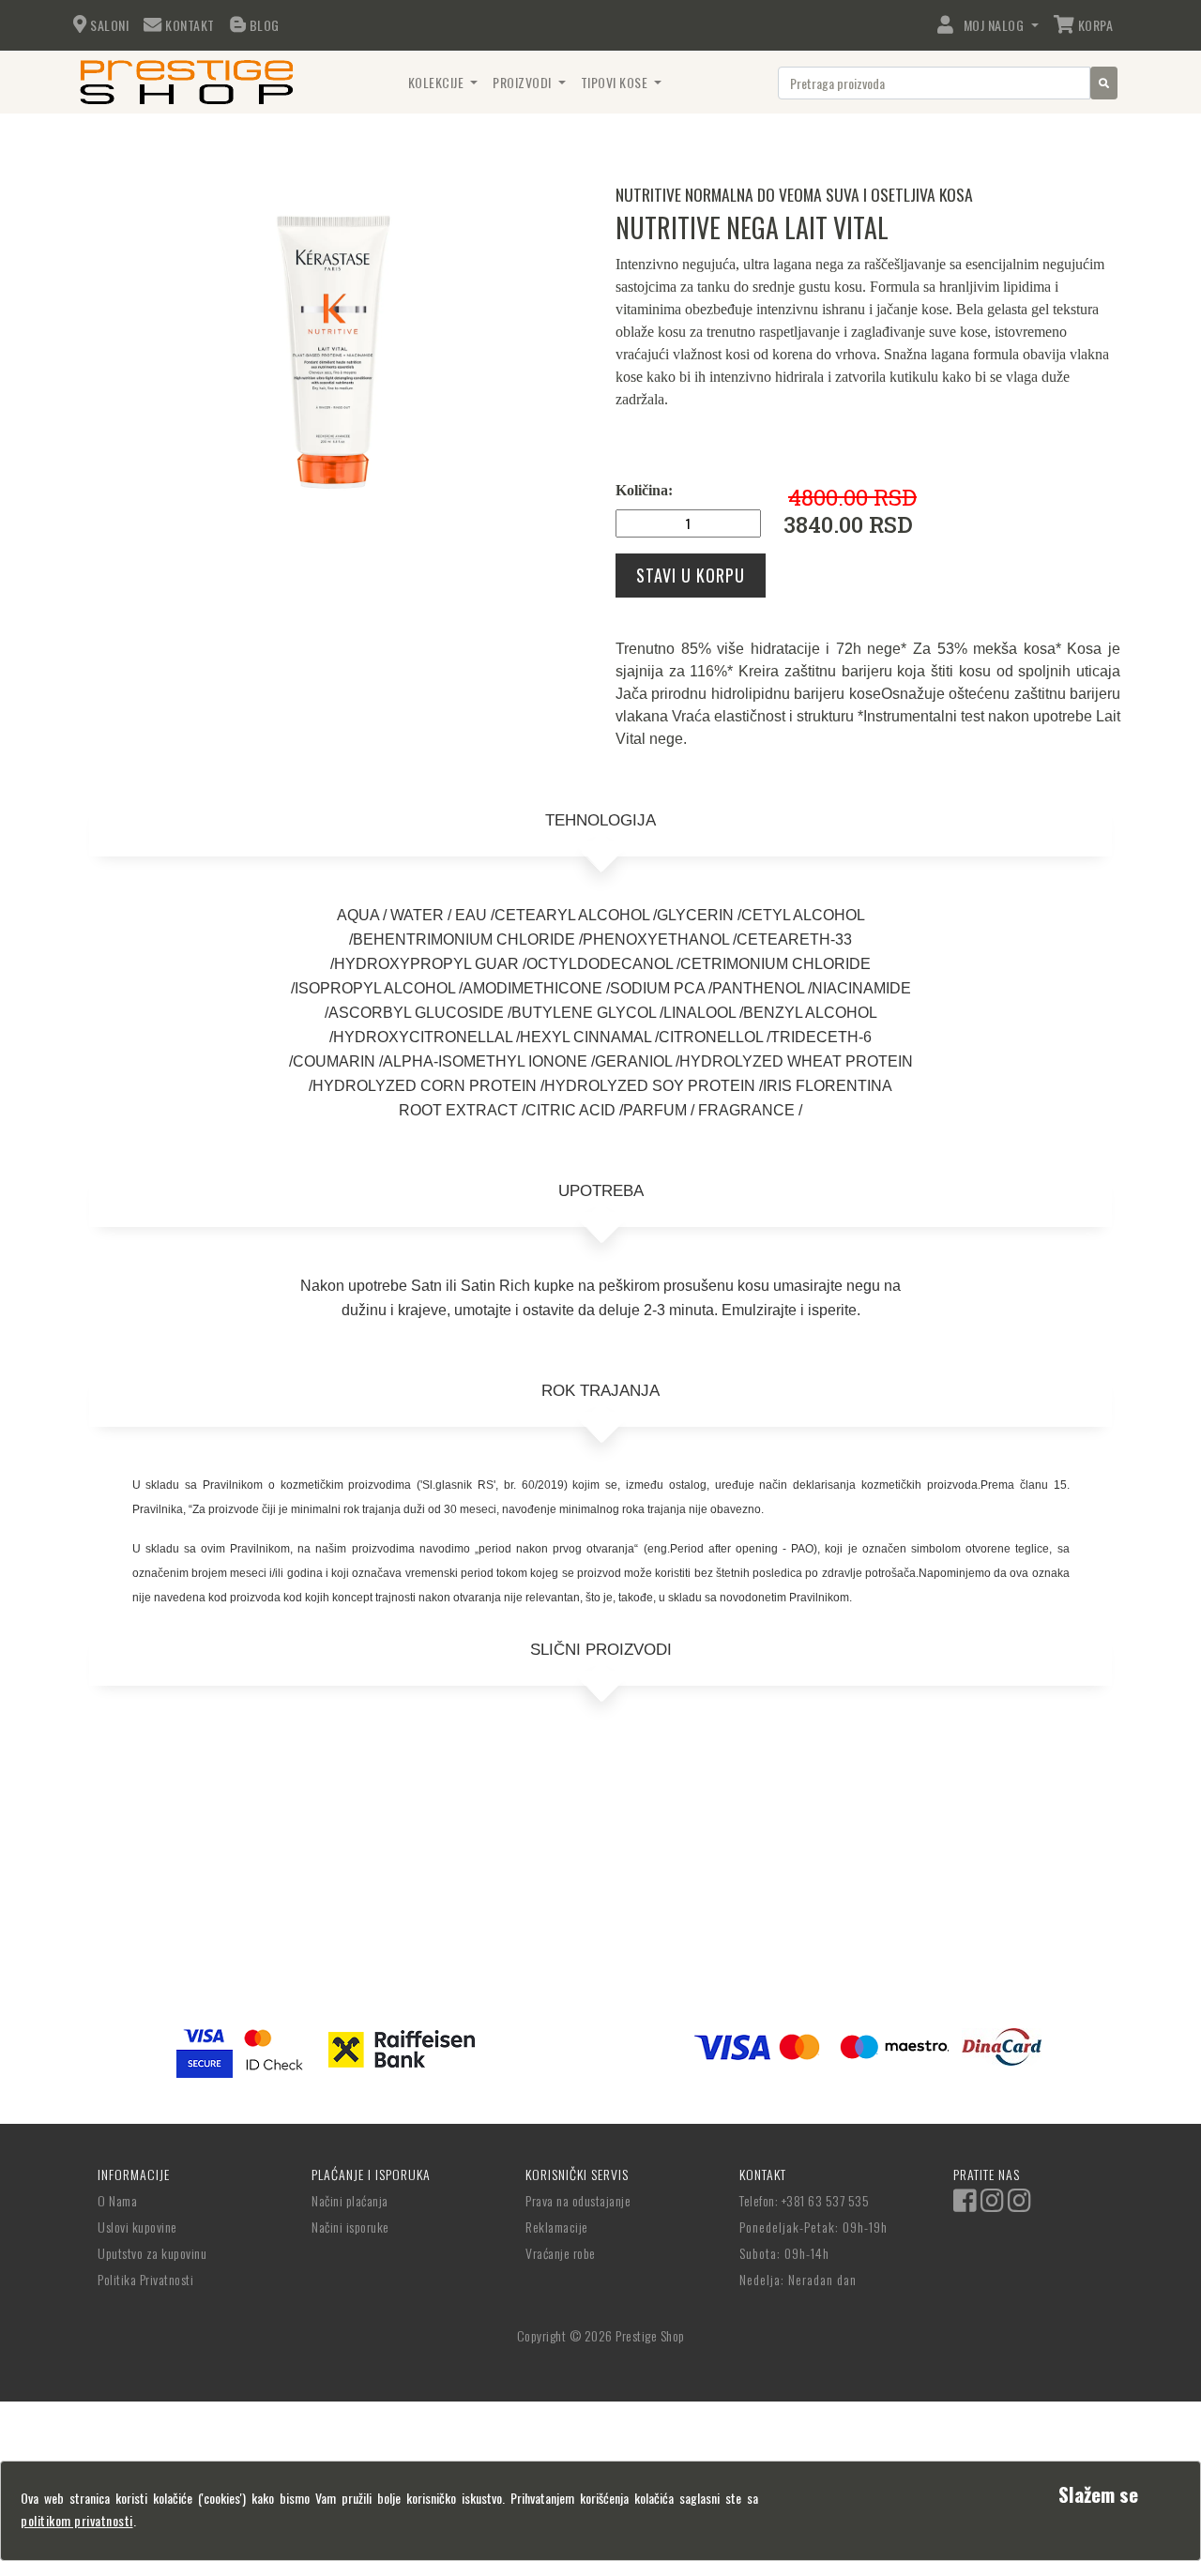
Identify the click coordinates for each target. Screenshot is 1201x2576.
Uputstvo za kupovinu (152, 2253)
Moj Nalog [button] (990, 25)
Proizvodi (524, 82)
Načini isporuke (350, 2227)
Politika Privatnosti (145, 2279)
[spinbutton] (688, 523)
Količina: (644, 490)
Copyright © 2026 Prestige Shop (601, 2335)
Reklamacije (557, 2227)
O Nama (117, 2200)
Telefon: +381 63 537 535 (804, 2200)
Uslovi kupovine (137, 2227)
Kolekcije (438, 82)
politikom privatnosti (77, 2520)
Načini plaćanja (350, 2200)
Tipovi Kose (616, 82)
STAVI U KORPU (691, 575)
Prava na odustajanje (578, 2200)
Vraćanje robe (561, 2253)
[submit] (1104, 83)
